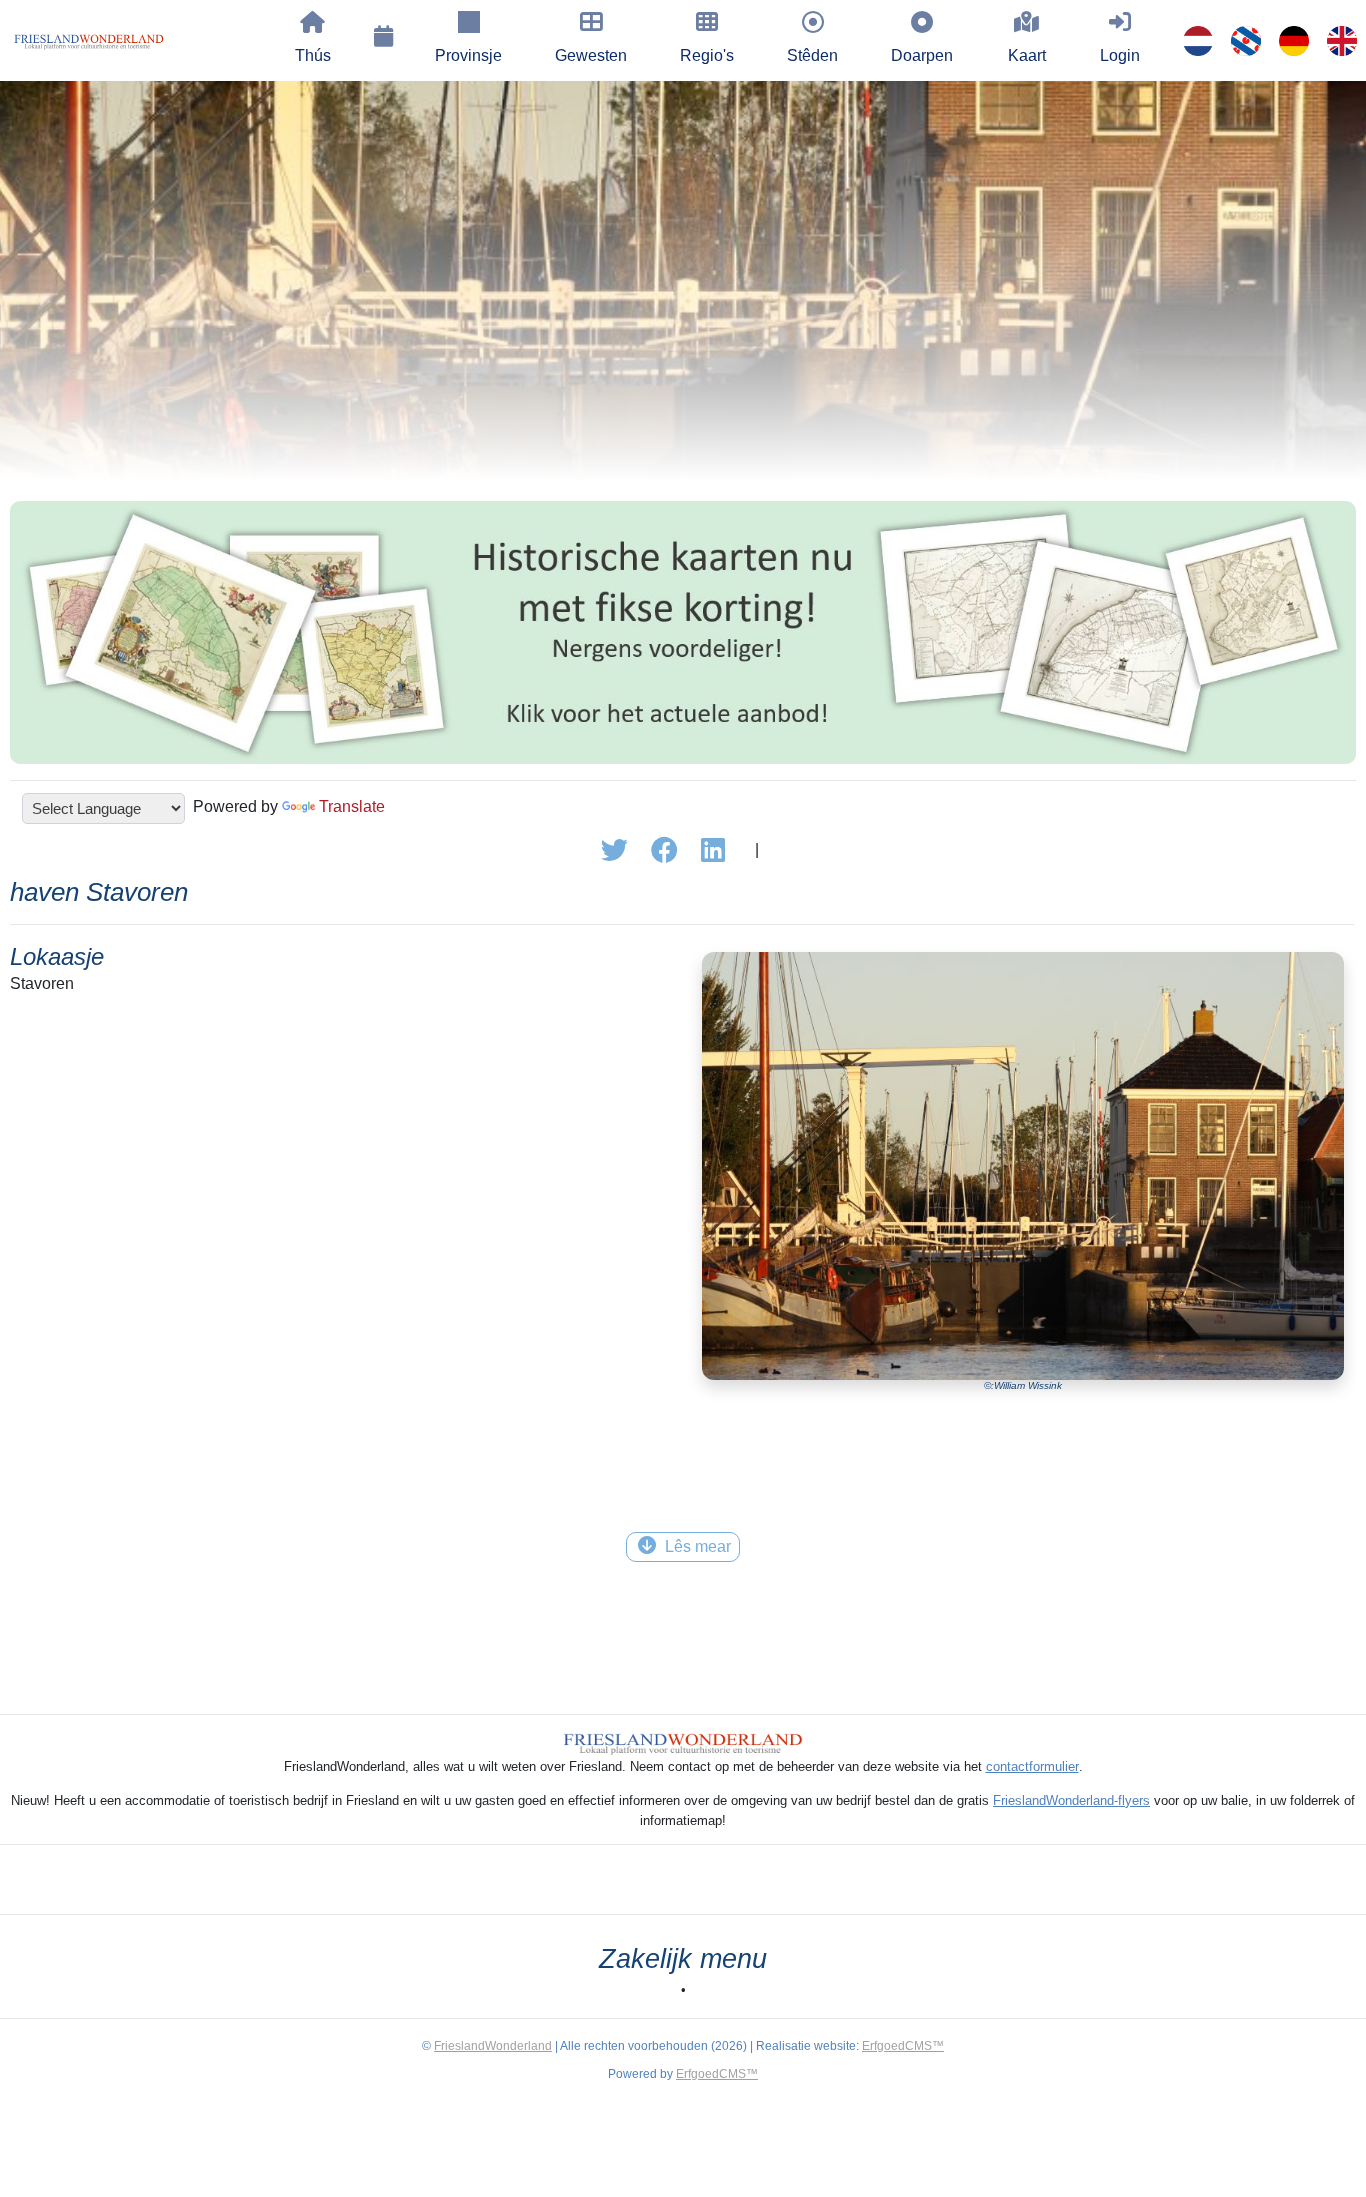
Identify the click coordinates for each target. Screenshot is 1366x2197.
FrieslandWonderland (493, 2046)
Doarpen (922, 55)
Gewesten (591, 55)
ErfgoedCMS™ (903, 2046)
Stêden (812, 55)
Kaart (1027, 55)
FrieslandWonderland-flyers (1071, 1800)
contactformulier (1032, 1766)
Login (1120, 55)
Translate (352, 806)
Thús (313, 55)
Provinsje (468, 55)
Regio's (707, 55)
